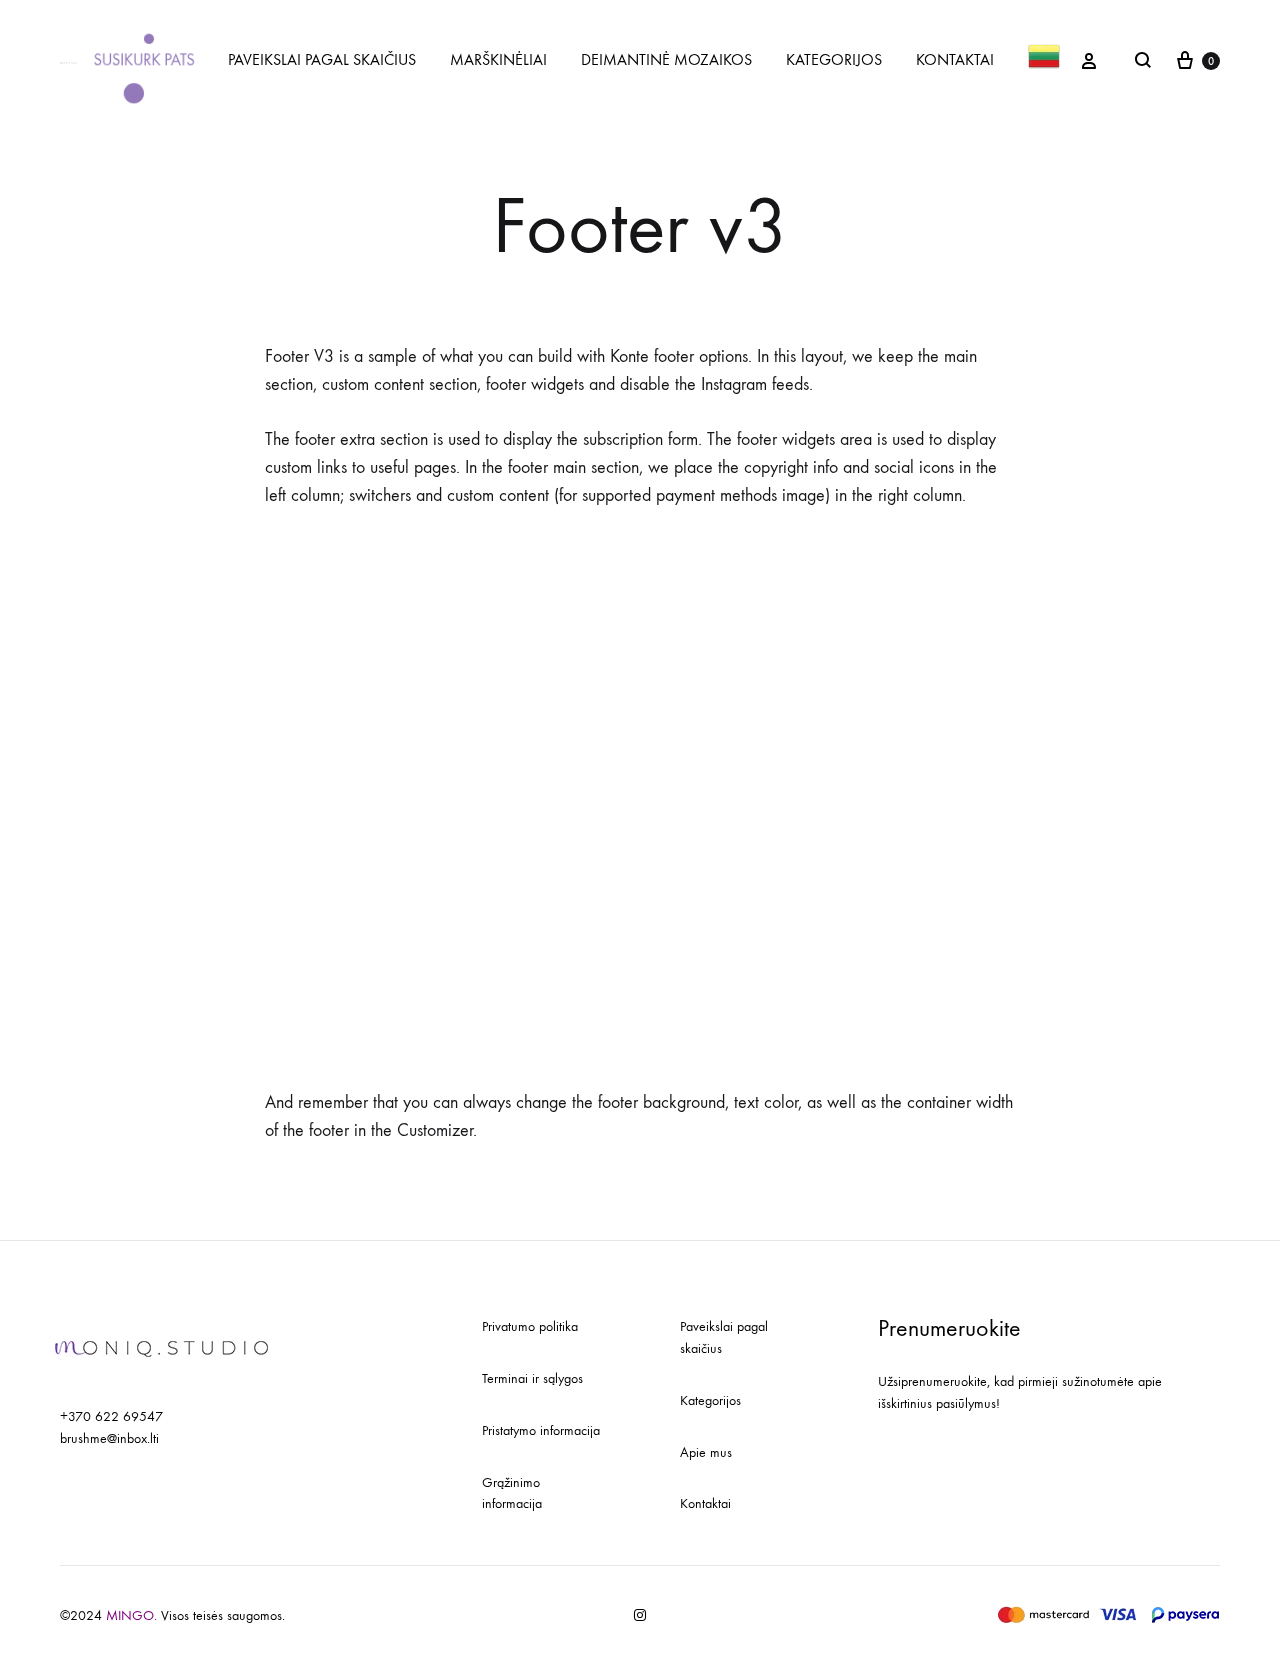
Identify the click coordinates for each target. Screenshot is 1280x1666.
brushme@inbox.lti (109, 1438)
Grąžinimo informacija (512, 1493)
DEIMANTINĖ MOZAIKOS (666, 59)
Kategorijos (710, 1400)
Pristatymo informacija (541, 1430)
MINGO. (133, 1615)
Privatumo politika (530, 1326)
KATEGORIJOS (834, 59)
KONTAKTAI (955, 59)
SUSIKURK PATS (144, 59)
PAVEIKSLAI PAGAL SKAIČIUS (322, 59)
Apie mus (706, 1452)
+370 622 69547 (111, 1416)
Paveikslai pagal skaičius (724, 1337)
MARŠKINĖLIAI (498, 59)
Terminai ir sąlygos (532, 1378)
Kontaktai (705, 1503)
